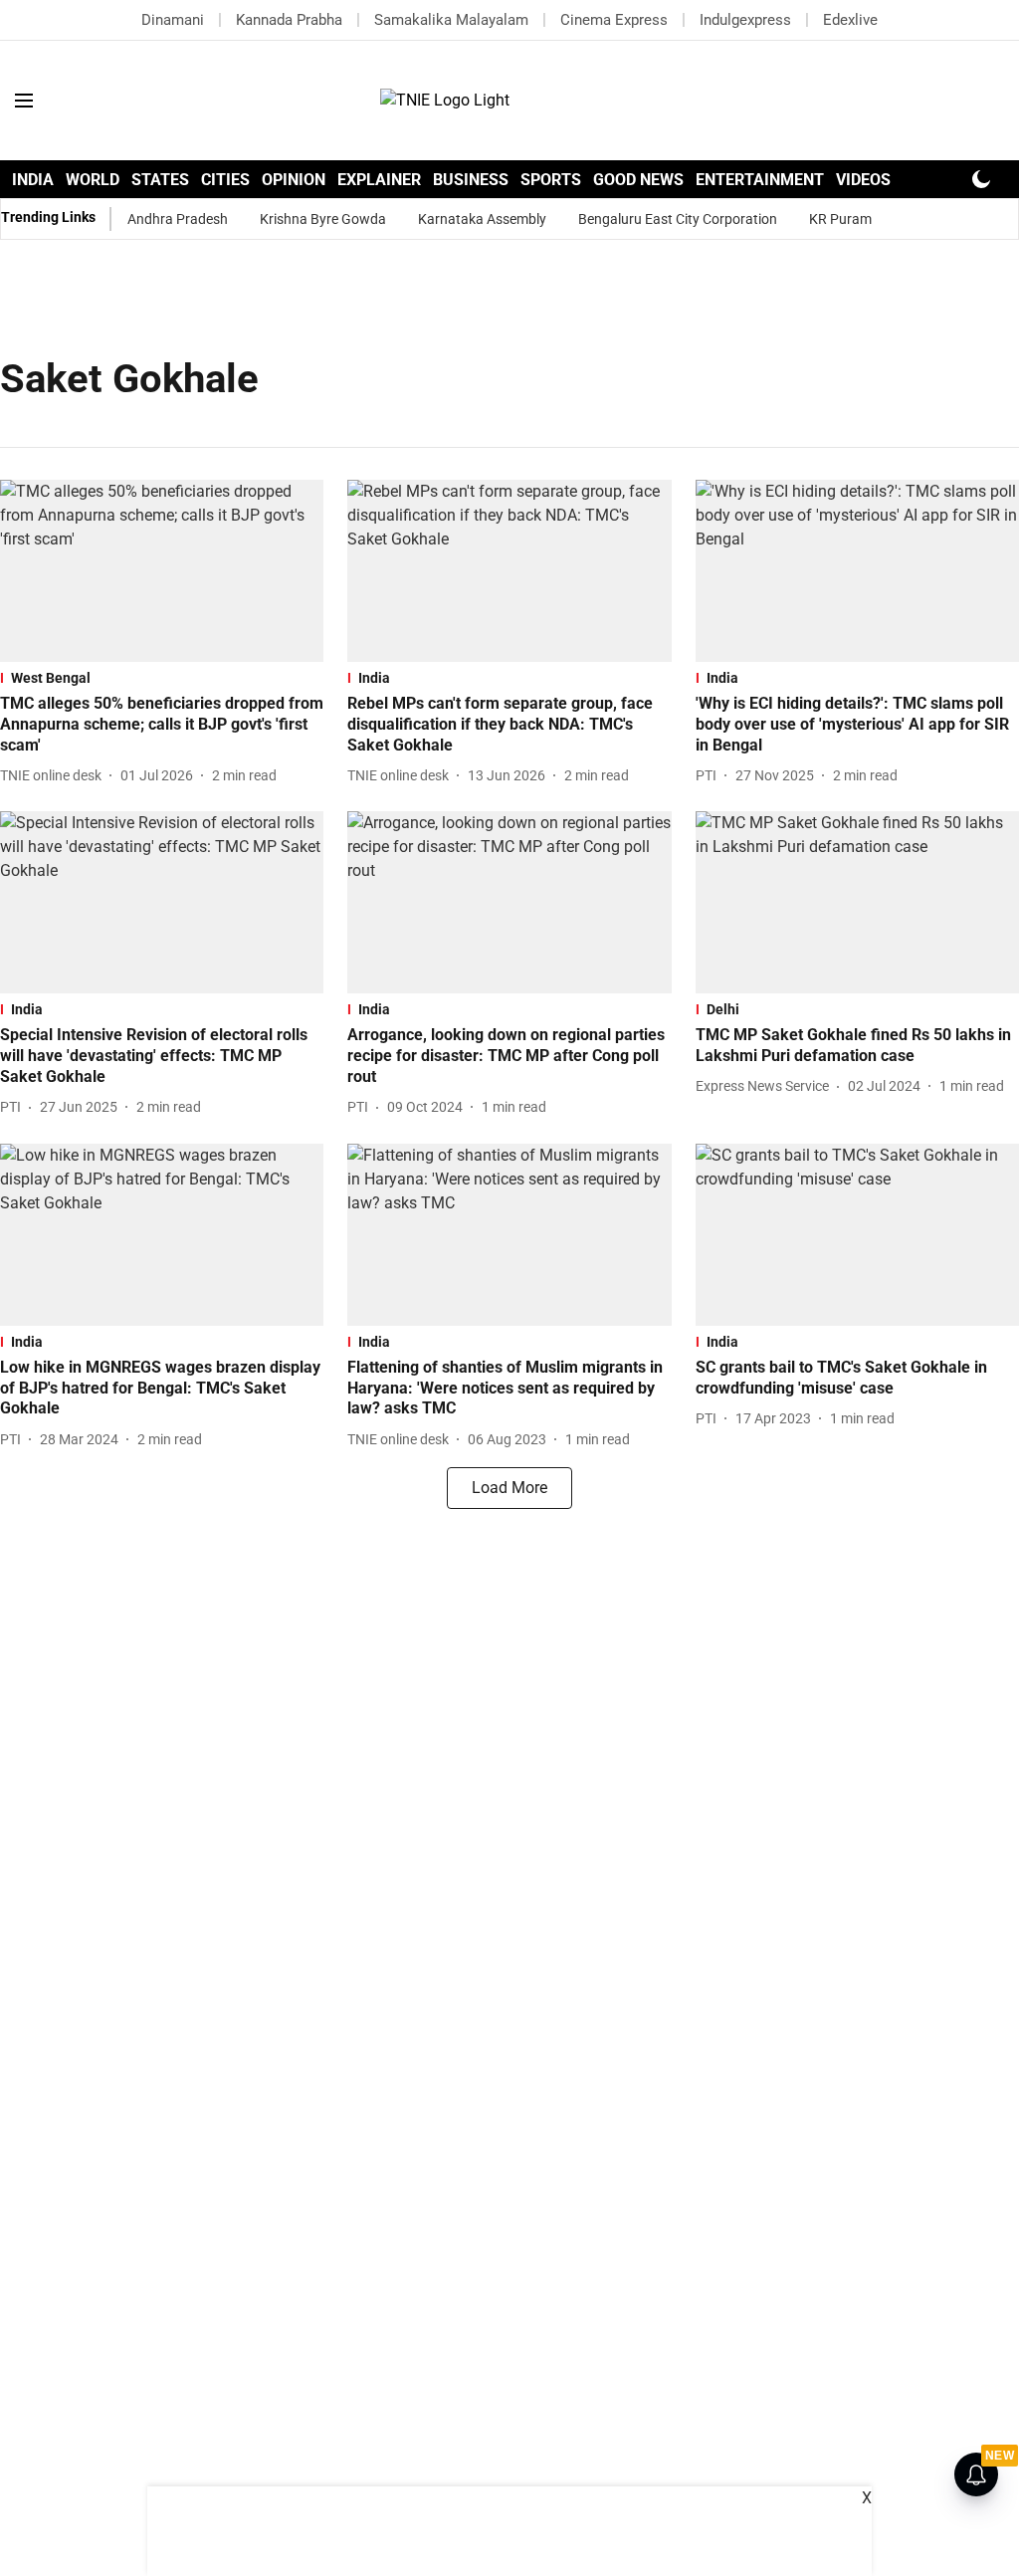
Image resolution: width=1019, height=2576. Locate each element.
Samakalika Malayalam (451, 20)
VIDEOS (863, 180)
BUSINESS (471, 180)
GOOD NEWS (638, 180)
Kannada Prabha (289, 20)
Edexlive (850, 20)
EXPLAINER (379, 180)
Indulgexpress (745, 20)
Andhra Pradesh (178, 219)
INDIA (33, 180)
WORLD (93, 180)
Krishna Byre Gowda (323, 219)
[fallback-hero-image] (162, 571)
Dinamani (173, 20)
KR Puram (840, 219)
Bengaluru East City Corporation (678, 219)
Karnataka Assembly (482, 219)
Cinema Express (614, 20)
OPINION (294, 180)
